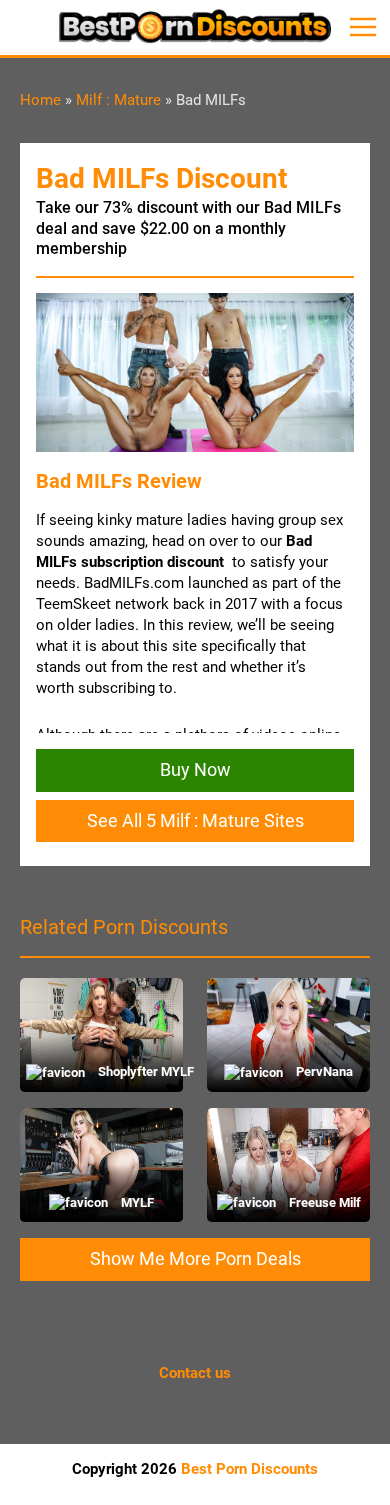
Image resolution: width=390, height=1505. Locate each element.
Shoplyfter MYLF (136, 1071)
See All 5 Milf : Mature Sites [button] (195, 820)
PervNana (323, 1071)
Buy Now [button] (195, 769)
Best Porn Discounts (249, 1469)
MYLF (136, 1202)
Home (40, 100)
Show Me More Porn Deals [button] (195, 1258)
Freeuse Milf (323, 1202)
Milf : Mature (118, 100)
